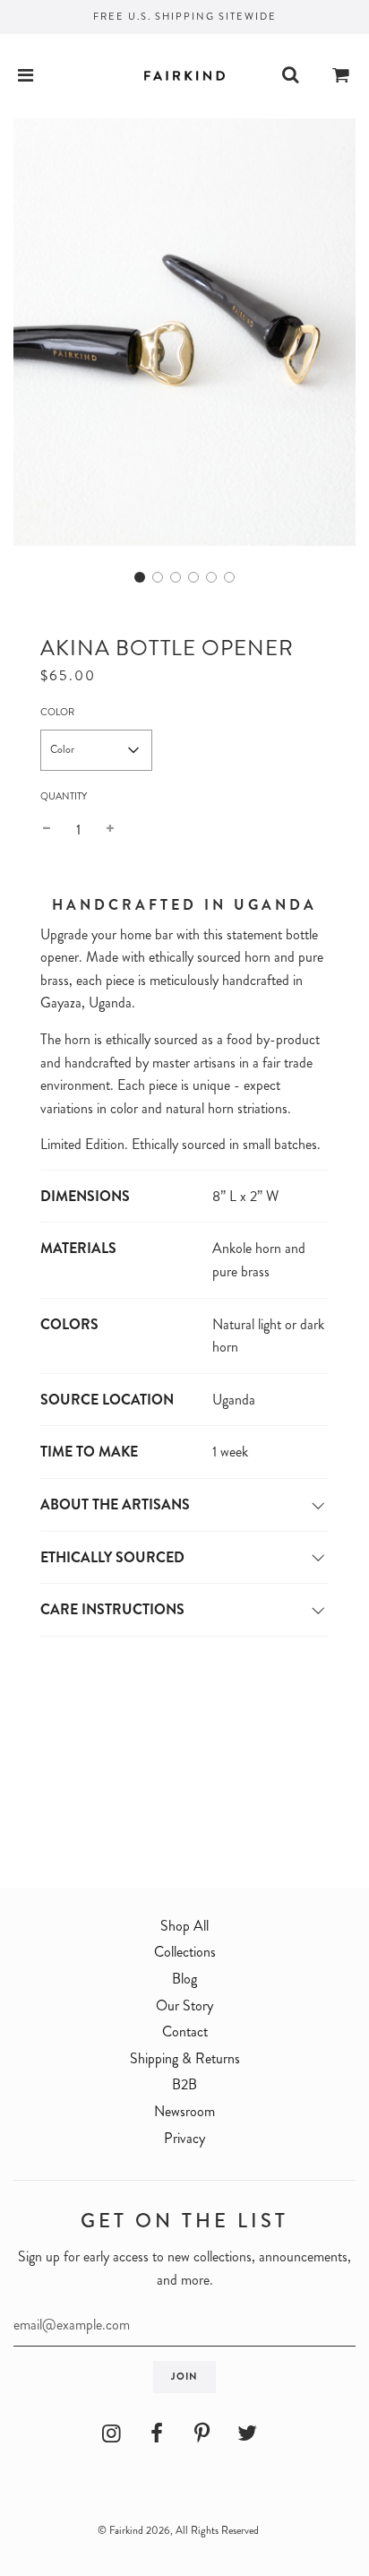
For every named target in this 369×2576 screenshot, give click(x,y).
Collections (185, 1952)
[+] (110, 830)
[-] (47, 830)
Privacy (184, 2138)
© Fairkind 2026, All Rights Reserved (178, 2530)
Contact (185, 2031)
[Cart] (341, 76)
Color (57, 712)
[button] (140, 577)
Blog (184, 1979)
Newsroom (184, 2111)
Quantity (64, 796)
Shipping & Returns (185, 2058)
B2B (184, 2084)
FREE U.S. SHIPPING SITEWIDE (185, 16)
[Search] (290, 76)
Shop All (184, 1926)
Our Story (184, 2005)
